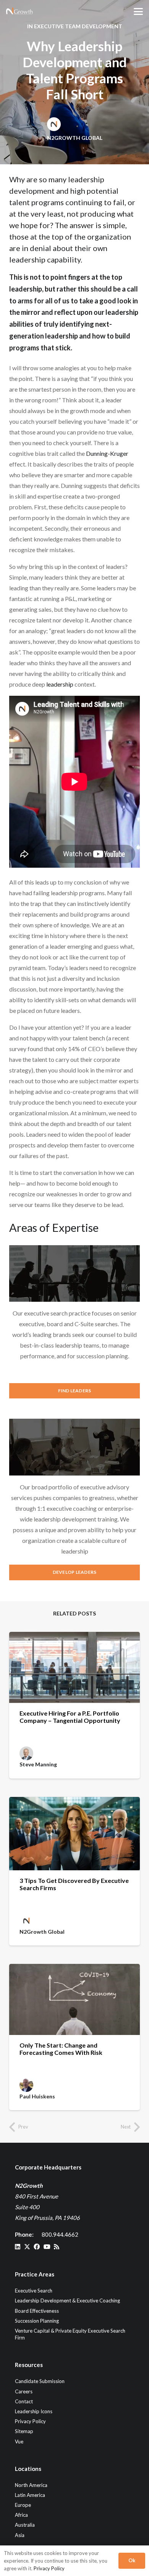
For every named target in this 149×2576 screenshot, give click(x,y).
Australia (25, 2525)
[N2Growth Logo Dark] (19, 11)
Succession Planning (37, 2321)
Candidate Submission (40, 2381)
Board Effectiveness (37, 2311)
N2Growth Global (75, 138)
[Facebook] (37, 2247)
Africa (21, 2515)
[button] (138, 11)
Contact (24, 2401)
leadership (27, 259)
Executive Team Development (78, 26)
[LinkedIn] (18, 2247)
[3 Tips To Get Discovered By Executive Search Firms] (74, 1834)
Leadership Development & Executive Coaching (67, 2301)
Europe (23, 2505)
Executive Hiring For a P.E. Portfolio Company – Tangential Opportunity (70, 1717)
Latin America (30, 2495)
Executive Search (34, 2291)
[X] (27, 2247)
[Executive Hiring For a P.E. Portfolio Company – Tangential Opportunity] (74, 1667)
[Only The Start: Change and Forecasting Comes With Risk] (74, 1999)
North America (31, 2485)
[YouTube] (47, 2247)
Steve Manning (38, 1764)
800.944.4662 (60, 2234)
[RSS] (57, 2247)
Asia (20, 2535)
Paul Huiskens (37, 2096)
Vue (19, 2442)
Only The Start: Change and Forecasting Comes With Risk (61, 2049)
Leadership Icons (34, 2411)
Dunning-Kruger (107, 453)
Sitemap (24, 2431)
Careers (24, 2391)
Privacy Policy (30, 2421)
